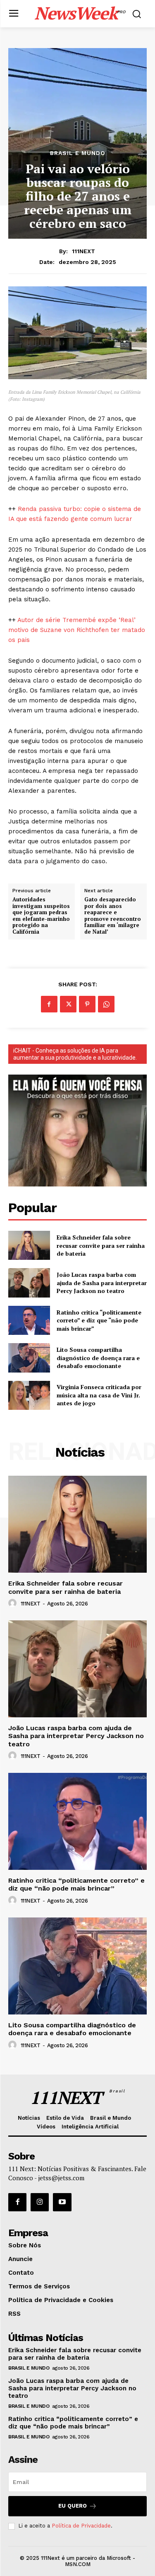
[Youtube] (62, 2202)
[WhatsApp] (106, 1004)
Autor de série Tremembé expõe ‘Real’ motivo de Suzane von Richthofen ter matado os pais (77, 630)
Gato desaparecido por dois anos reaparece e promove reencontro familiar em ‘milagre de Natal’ (113, 916)
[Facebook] (49, 1004)
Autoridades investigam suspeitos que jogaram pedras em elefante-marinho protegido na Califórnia (41, 916)
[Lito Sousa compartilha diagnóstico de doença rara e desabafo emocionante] (29, 1358)
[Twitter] (68, 1004)
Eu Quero (73, 2506)
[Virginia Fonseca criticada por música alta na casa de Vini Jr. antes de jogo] (29, 1395)
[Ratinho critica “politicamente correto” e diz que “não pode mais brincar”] (29, 1320)
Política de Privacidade (81, 2526)
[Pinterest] (87, 1004)
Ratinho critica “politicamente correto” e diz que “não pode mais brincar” (99, 1320)
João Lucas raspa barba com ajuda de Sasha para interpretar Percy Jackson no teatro (102, 1283)
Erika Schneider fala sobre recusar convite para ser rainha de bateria (101, 1245)
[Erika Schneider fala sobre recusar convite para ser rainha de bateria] (29, 1245)
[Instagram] (40, 2202)
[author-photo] (14, 1603)
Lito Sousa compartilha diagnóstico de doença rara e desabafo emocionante (98, 1358)
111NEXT (83, 251)
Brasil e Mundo (78, 153)
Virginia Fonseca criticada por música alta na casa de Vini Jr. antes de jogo (99, 1395)
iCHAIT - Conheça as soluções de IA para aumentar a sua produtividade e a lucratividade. (75, 1054)
